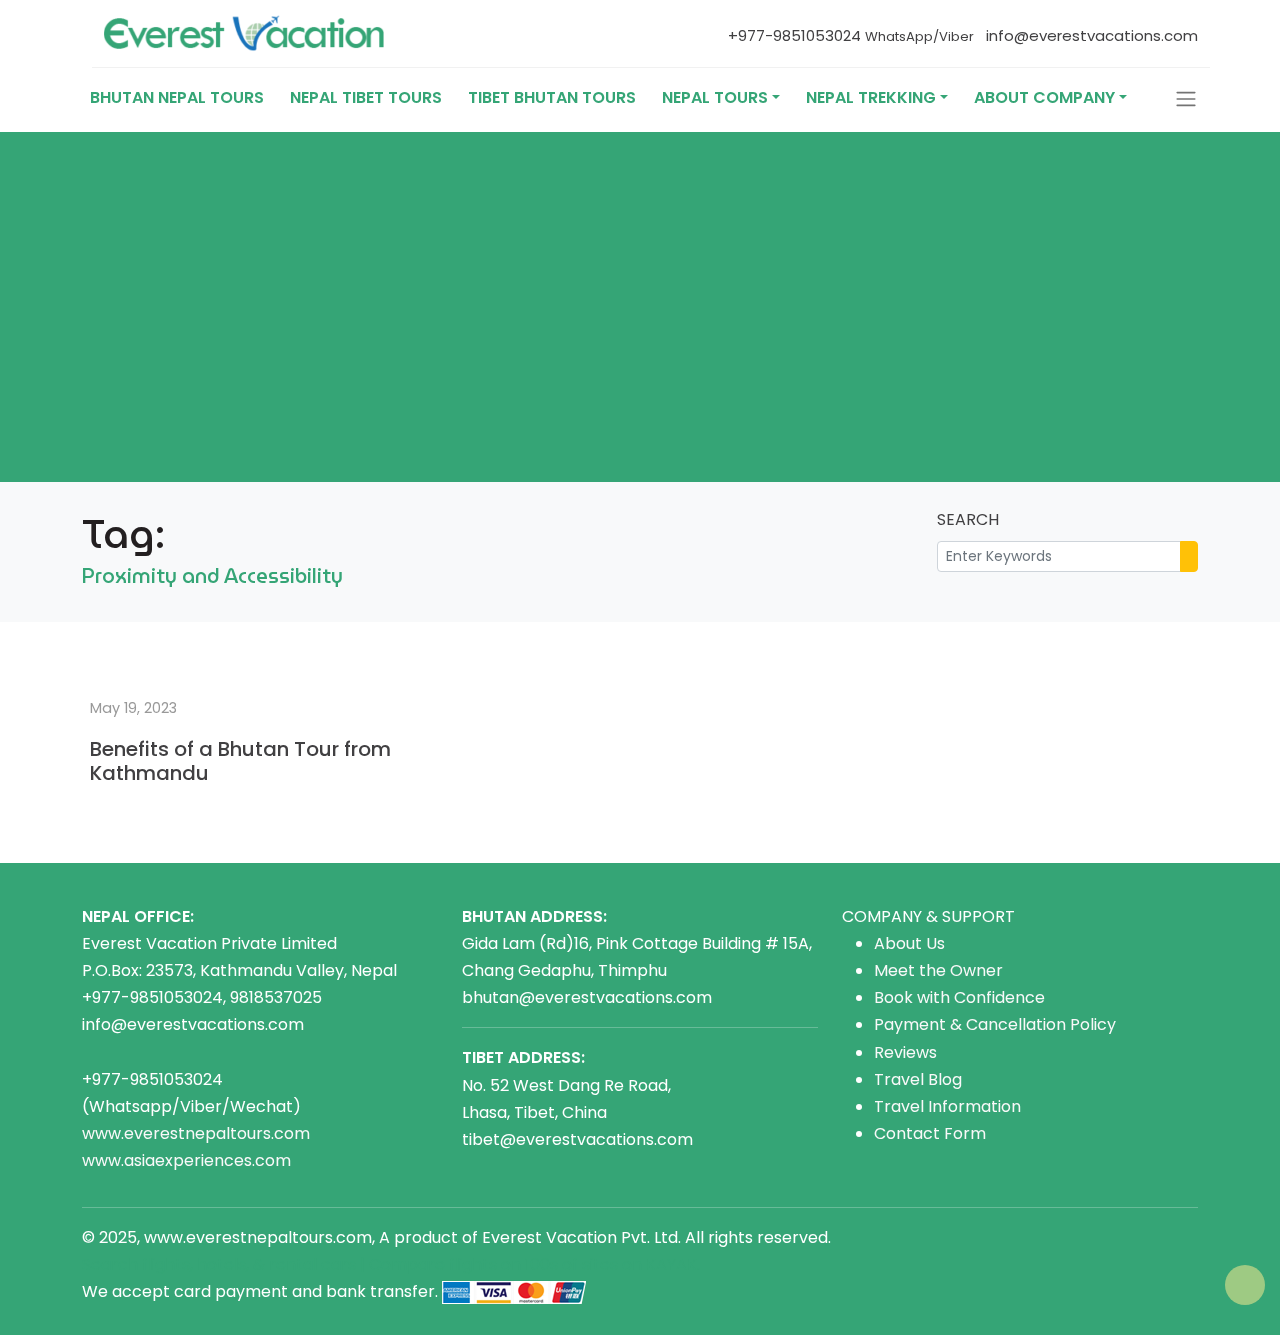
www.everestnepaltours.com (196, 1133)
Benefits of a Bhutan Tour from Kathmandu (240, 761)
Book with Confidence (959, 997)
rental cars (312, 1264)
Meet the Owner (938, 970)
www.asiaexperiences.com (186, 1160)
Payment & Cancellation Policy (995, 1024)
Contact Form (930, 1133)
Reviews (905, 1052)
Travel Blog (918, 1079)
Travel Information (947, 1106)
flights (473, 1264)
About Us (909, 943)
